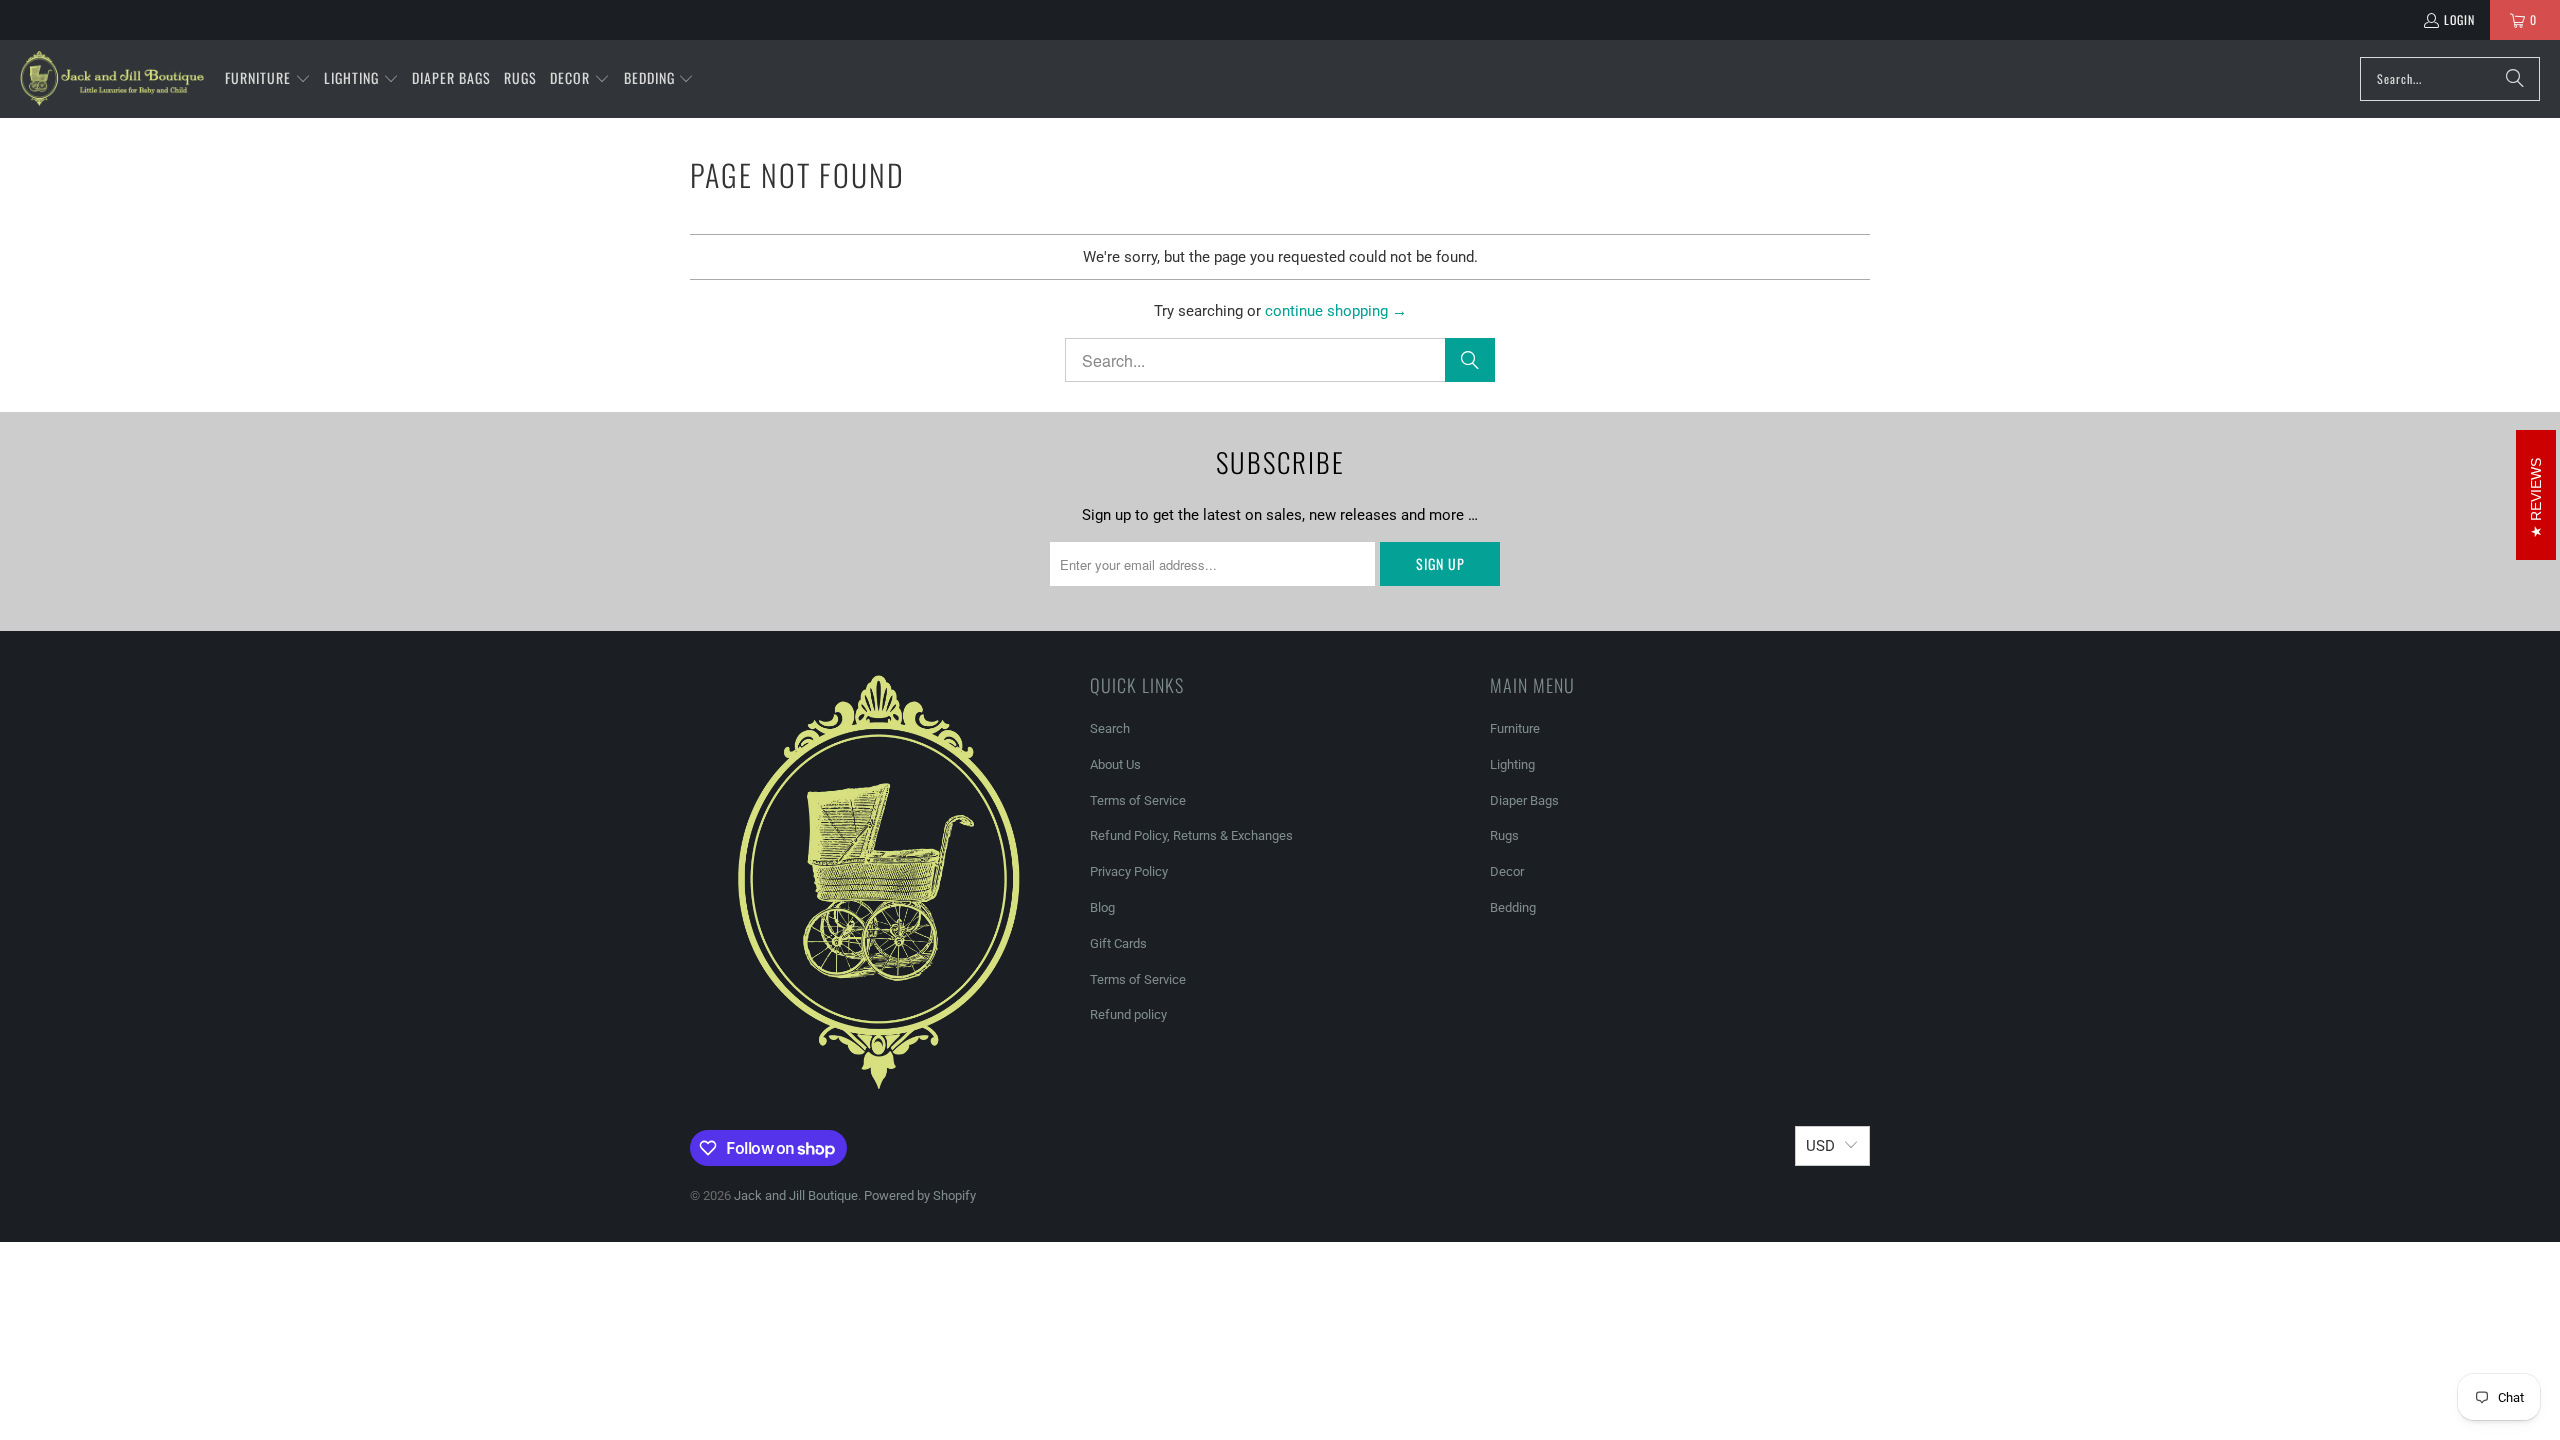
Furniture (1515, 728)
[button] (268, 79)
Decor (1507, 871)
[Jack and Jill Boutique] (112, 79)
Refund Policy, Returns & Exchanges (1191, 835)
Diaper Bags (1524, 800)
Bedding (1513, 907)
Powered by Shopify (920, 1195)
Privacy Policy (1129, 871)
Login (2459, 19)
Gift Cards (1118, 943)
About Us (1115, 764)
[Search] (2515, 79)
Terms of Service (1138, 800)
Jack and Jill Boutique (796, 1195)
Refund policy (1128, 1014)
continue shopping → (1336, 311)
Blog (1102, 907)
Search (1110, 728)
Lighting (1512, 764)
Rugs (1504, 835)
